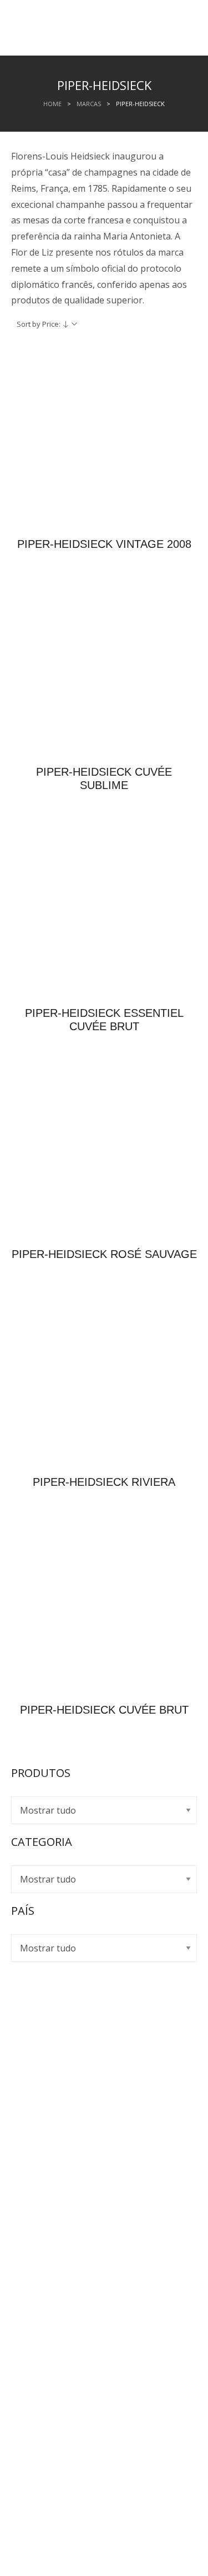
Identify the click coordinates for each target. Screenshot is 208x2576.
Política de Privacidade (68, 2094)
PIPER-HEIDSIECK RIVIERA (104, 1482)
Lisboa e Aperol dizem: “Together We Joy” (108, 2368)
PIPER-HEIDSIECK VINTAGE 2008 (104, 544)
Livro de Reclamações (67, 2110)
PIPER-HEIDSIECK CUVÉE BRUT (104, 1710)
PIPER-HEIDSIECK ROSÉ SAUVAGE (104, 1254)
